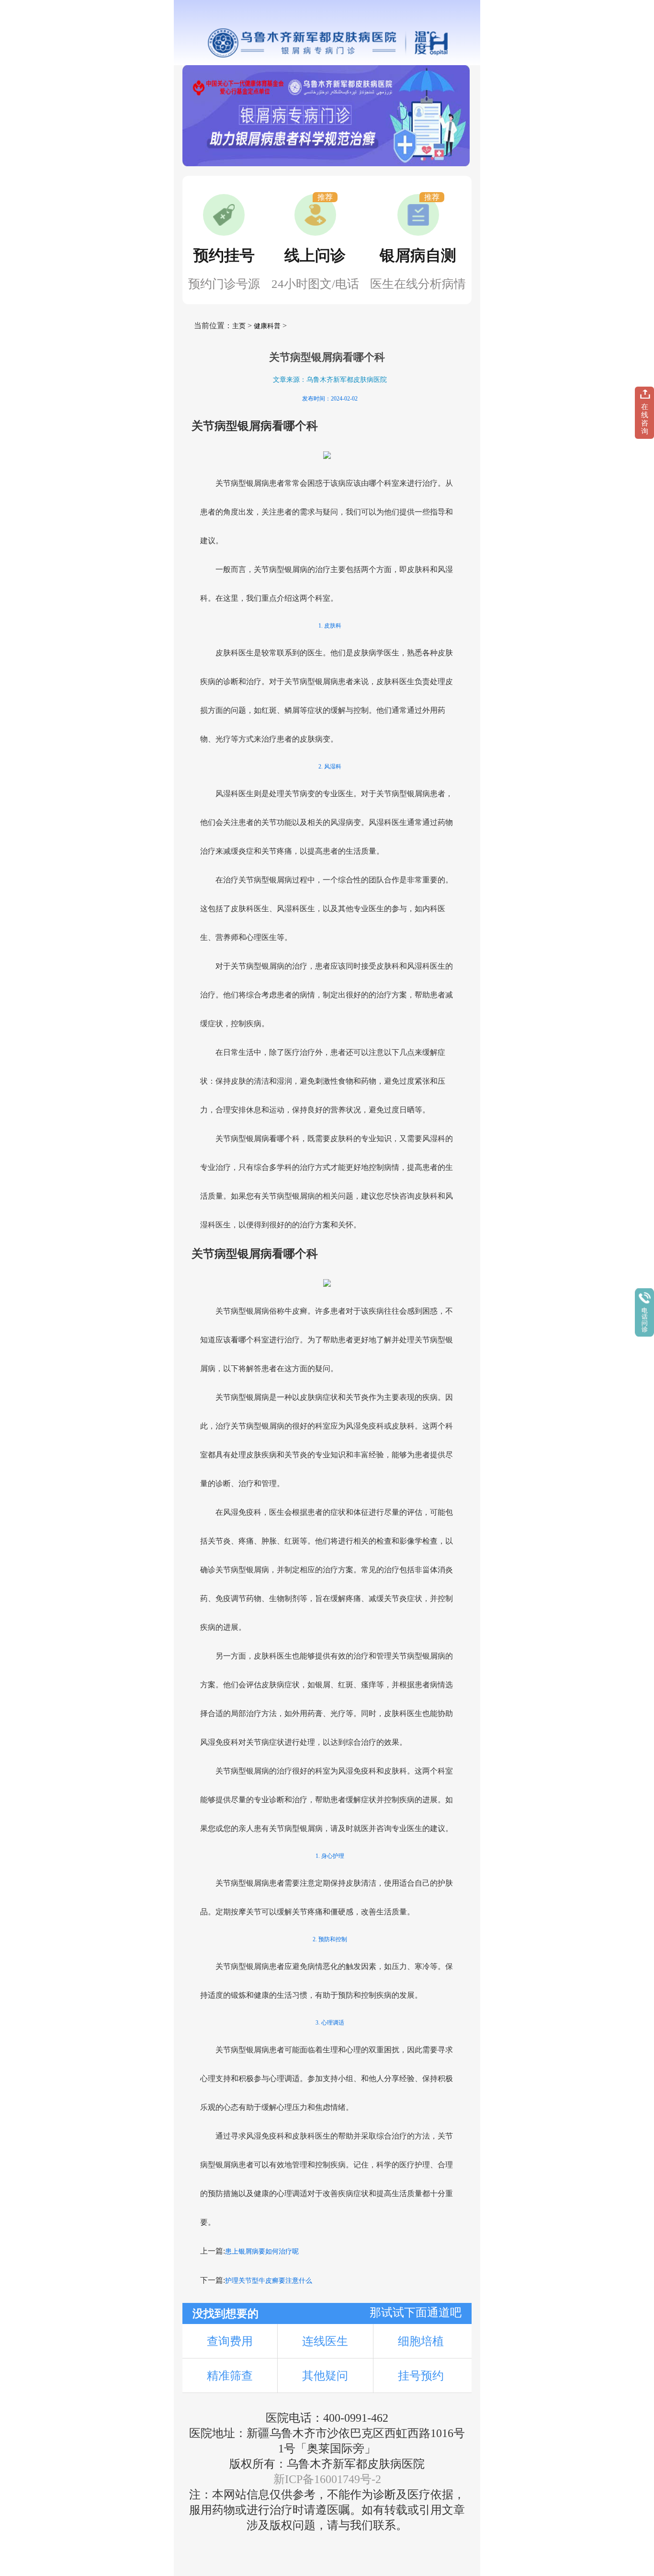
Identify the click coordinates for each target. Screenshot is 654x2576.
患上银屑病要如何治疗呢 (262, 2251)
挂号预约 (421, 2376)
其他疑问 (325, 2376)
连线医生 (325, 2341)
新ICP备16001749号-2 (327, 2479)
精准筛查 (230, 2376)
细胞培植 (421, 2341)
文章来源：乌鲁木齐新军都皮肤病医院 (330, 380)
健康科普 (267, 326)
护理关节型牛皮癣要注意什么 (269, 2281)
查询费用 (230, 2341)
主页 (239, 326)
